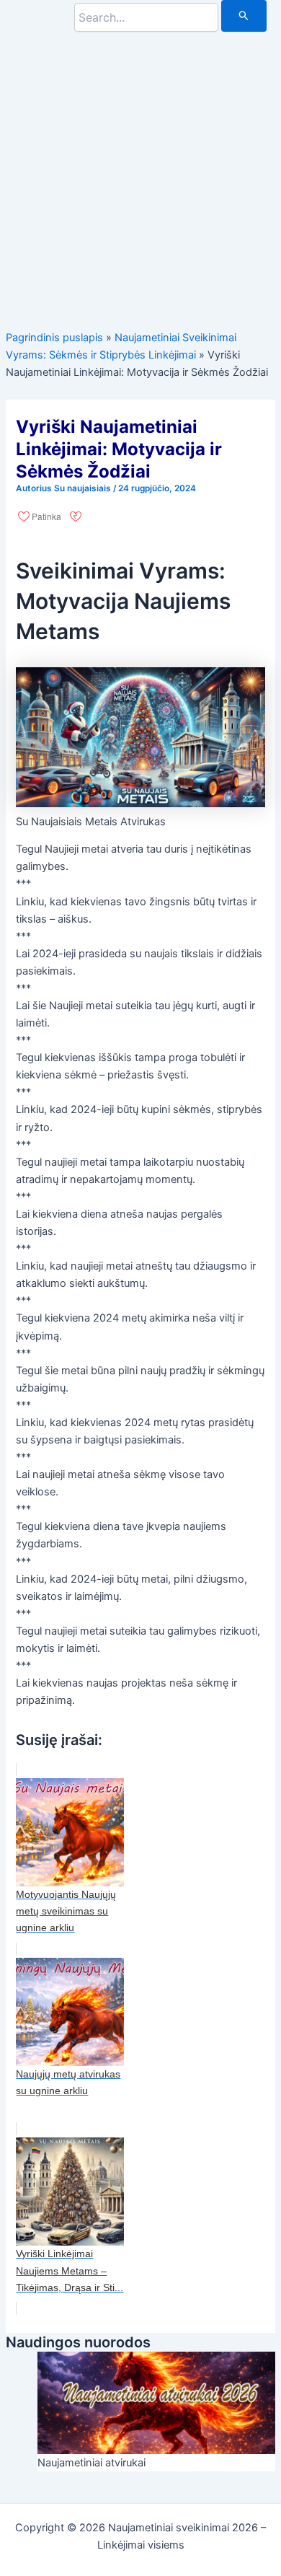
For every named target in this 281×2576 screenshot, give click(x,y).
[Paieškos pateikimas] (244, 16)
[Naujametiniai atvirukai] (156, 2402)
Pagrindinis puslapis (54, 338)
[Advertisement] (140, 172)
